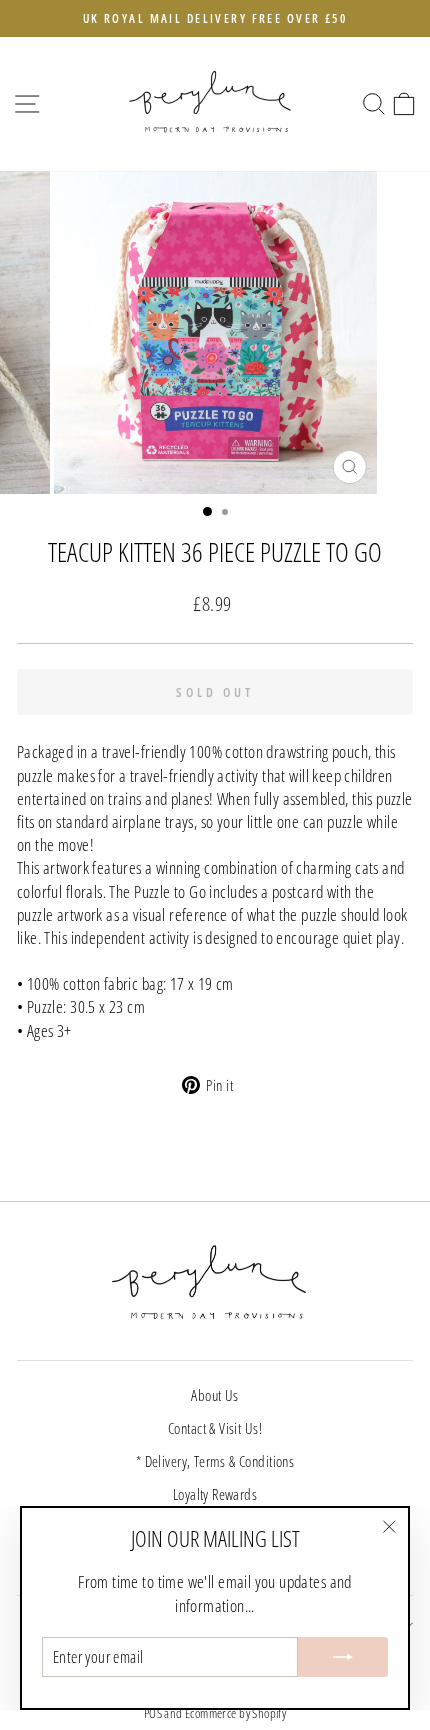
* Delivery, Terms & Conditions (215, 1461)
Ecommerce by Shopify (235, 1713)
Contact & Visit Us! (215, 1428)
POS (153, 1713)
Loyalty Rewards (215, 1494)
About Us (214, 1395)
